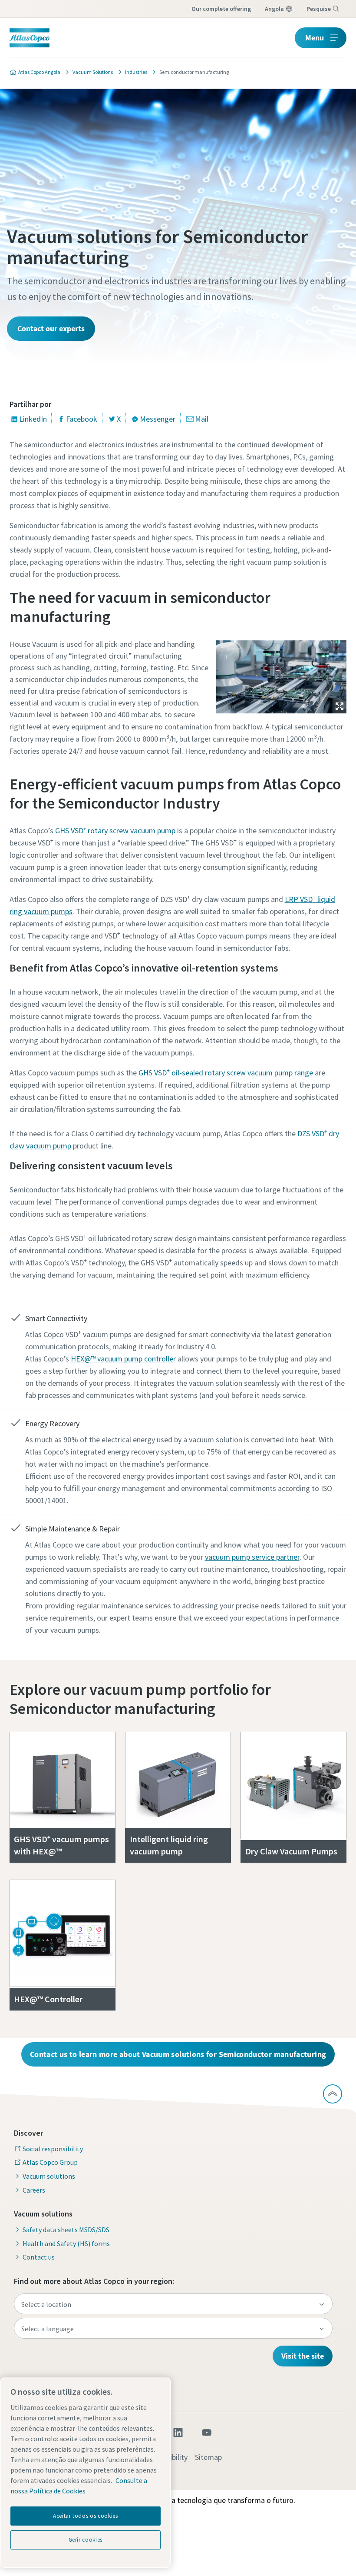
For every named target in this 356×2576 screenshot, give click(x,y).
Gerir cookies (86, 2540)
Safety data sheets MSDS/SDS (66, 2230)
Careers (34, 2190)
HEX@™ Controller (48, 1999)
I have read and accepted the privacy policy (148, 659)
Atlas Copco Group (50, 2162)
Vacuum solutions (49, 2176)
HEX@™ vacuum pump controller (123, 1359)
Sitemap (208, 2457)
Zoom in (340, 706)
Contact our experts (51, 328)
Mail (202, 419)
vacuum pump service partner (252, 1557)
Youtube (207, 2433)
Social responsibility (53, 2149)
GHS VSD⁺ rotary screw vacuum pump (115, 830)
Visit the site (303, 2356)
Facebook (82, 419)
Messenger (158, 419)
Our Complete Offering (221, 9)
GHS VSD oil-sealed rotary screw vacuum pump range (226, 1073)
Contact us (39, 2257)
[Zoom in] (281, 675)
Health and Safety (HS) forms (66, 2243)
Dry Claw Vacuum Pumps (291, 1851)
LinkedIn (33, 419)
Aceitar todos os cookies (86, 2516)
